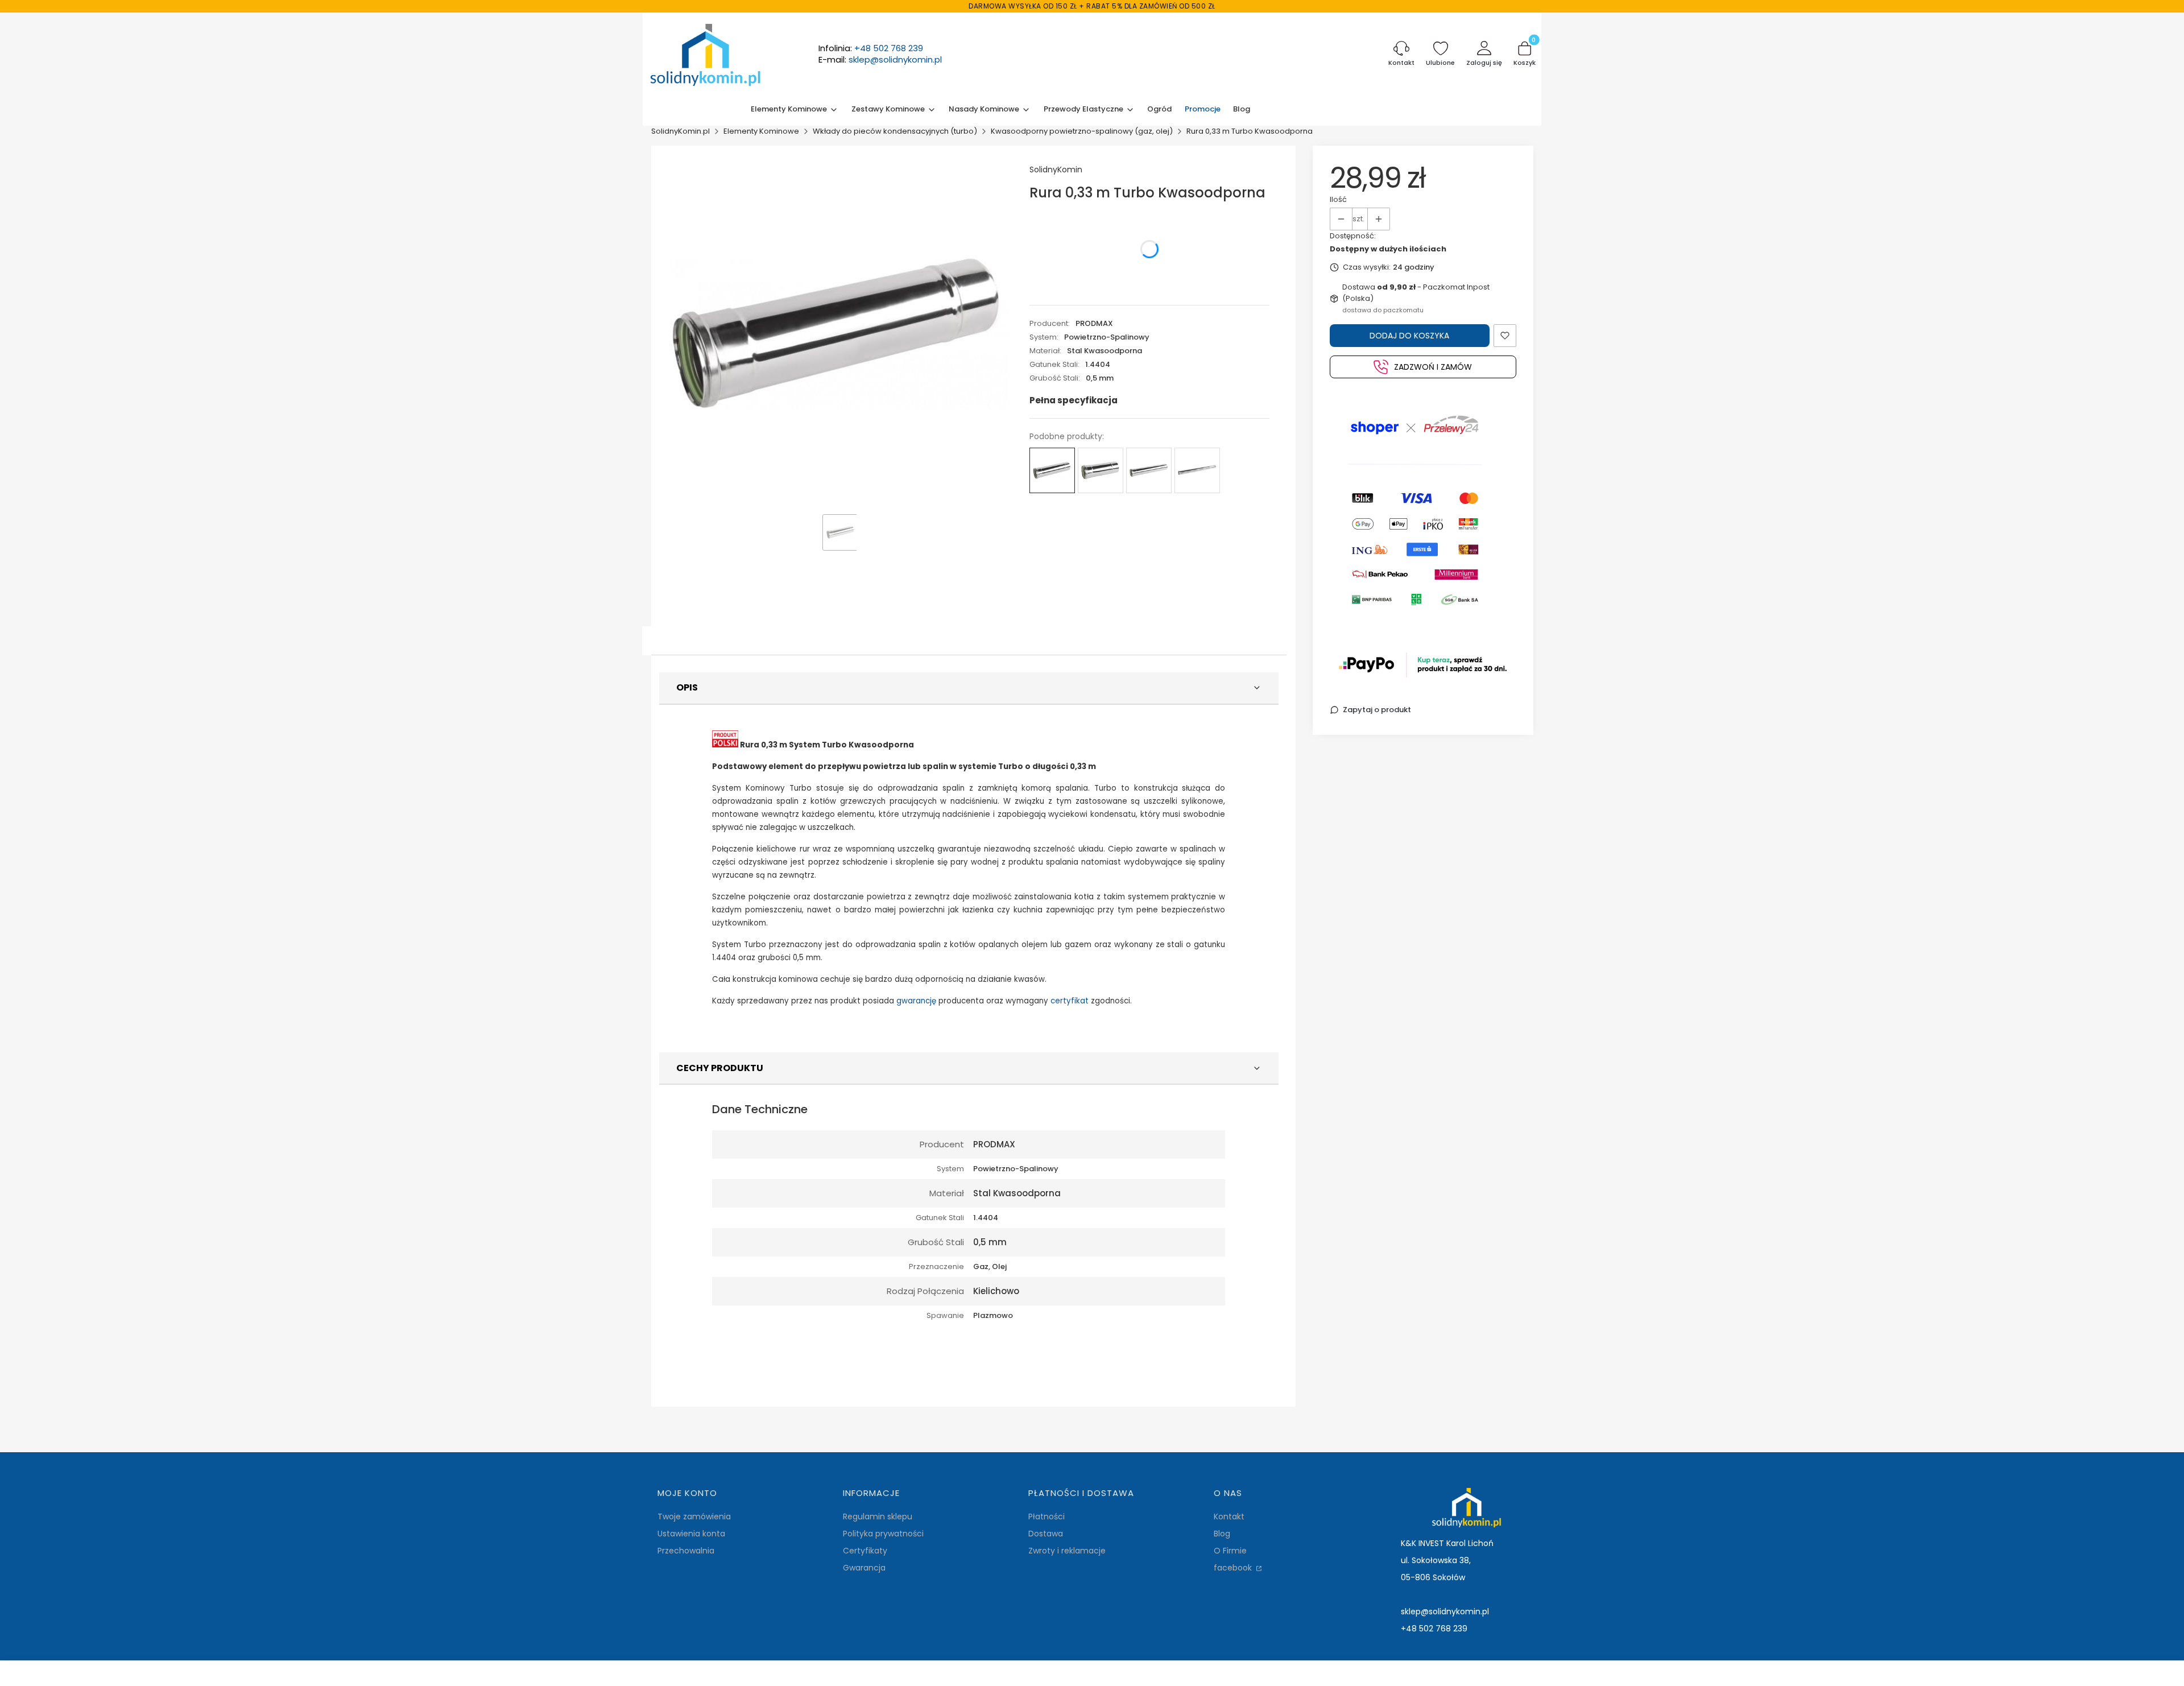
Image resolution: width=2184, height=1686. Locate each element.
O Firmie (1230, 1551)
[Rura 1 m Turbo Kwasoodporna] (1197, 470)
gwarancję (916, 1001)
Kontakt (1229, 1516)
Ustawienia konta (691, 1534)
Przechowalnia (686, 1551)
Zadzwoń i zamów (1433, 367)
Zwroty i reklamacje (1067, 1551)
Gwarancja (864, 1568)
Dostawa (1046, 1534)
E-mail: (880, 60)
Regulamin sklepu (878, 1516)
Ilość (1338, 199)
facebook (1234, 1568)
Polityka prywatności (883, 1534)
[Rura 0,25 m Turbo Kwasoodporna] (1101, 470)
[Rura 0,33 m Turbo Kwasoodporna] (1052, 470)
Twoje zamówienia (694, 1516)
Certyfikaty (865, 1551)
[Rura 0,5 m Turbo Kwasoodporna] (1149, 470)
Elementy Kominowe (761, 131)
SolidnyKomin (1056, 170)
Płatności (1046, 1516)
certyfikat (1070, 1001)
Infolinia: (871, 48)
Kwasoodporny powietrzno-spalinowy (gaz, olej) (1082, 131)
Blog (1222, 1534)
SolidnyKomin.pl (681, 131)
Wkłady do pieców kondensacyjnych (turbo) (895, 131)
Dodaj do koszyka (1409, 336)
